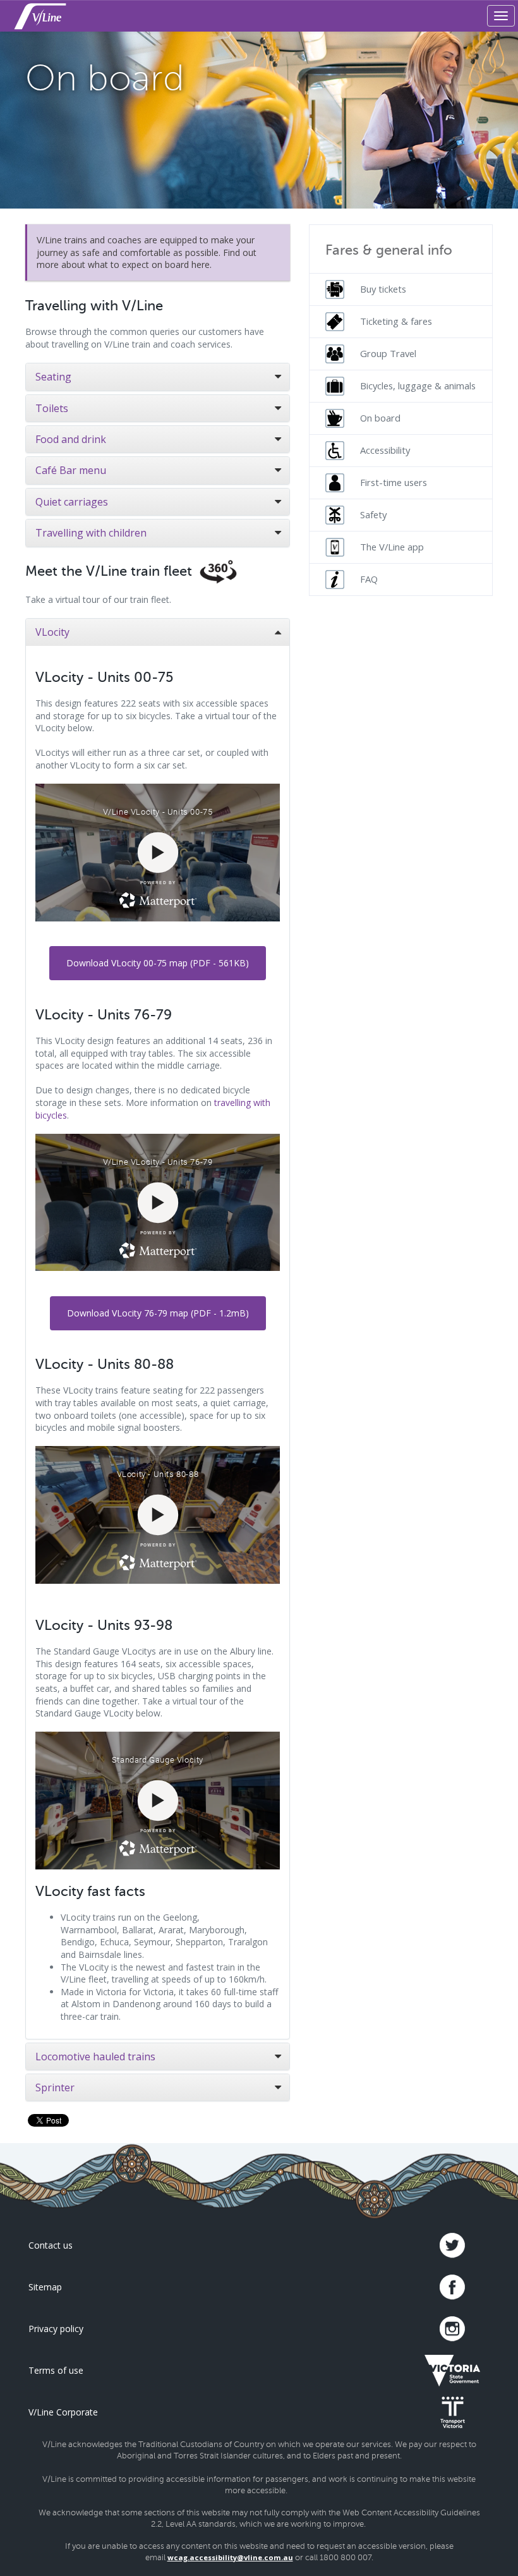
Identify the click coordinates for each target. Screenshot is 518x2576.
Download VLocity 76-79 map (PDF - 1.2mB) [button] (158, 1313)
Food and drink (71, 439)
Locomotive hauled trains (95, 2057)
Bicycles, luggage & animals (418, 386)
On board (380, 418)
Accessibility (385, 450)
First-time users (394, 482)
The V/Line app (392, 547)
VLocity (52, 632)
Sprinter (55, 2087)
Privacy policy (56, 2329)
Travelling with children (91, 533)
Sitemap (45, 2287)
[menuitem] (401, 289)
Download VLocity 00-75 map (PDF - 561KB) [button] (158, 963)
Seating (53, 377)
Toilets (52, 408)
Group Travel (388, 353)
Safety (373, 514)
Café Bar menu (71, 470)
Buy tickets (383, 289)
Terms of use (56, 2370)
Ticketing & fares (396, 321)
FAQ (369, 579)
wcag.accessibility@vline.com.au (230, 2557)
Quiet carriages (72, 502)
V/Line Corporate (63, 2412)
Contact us (51, 2245)
